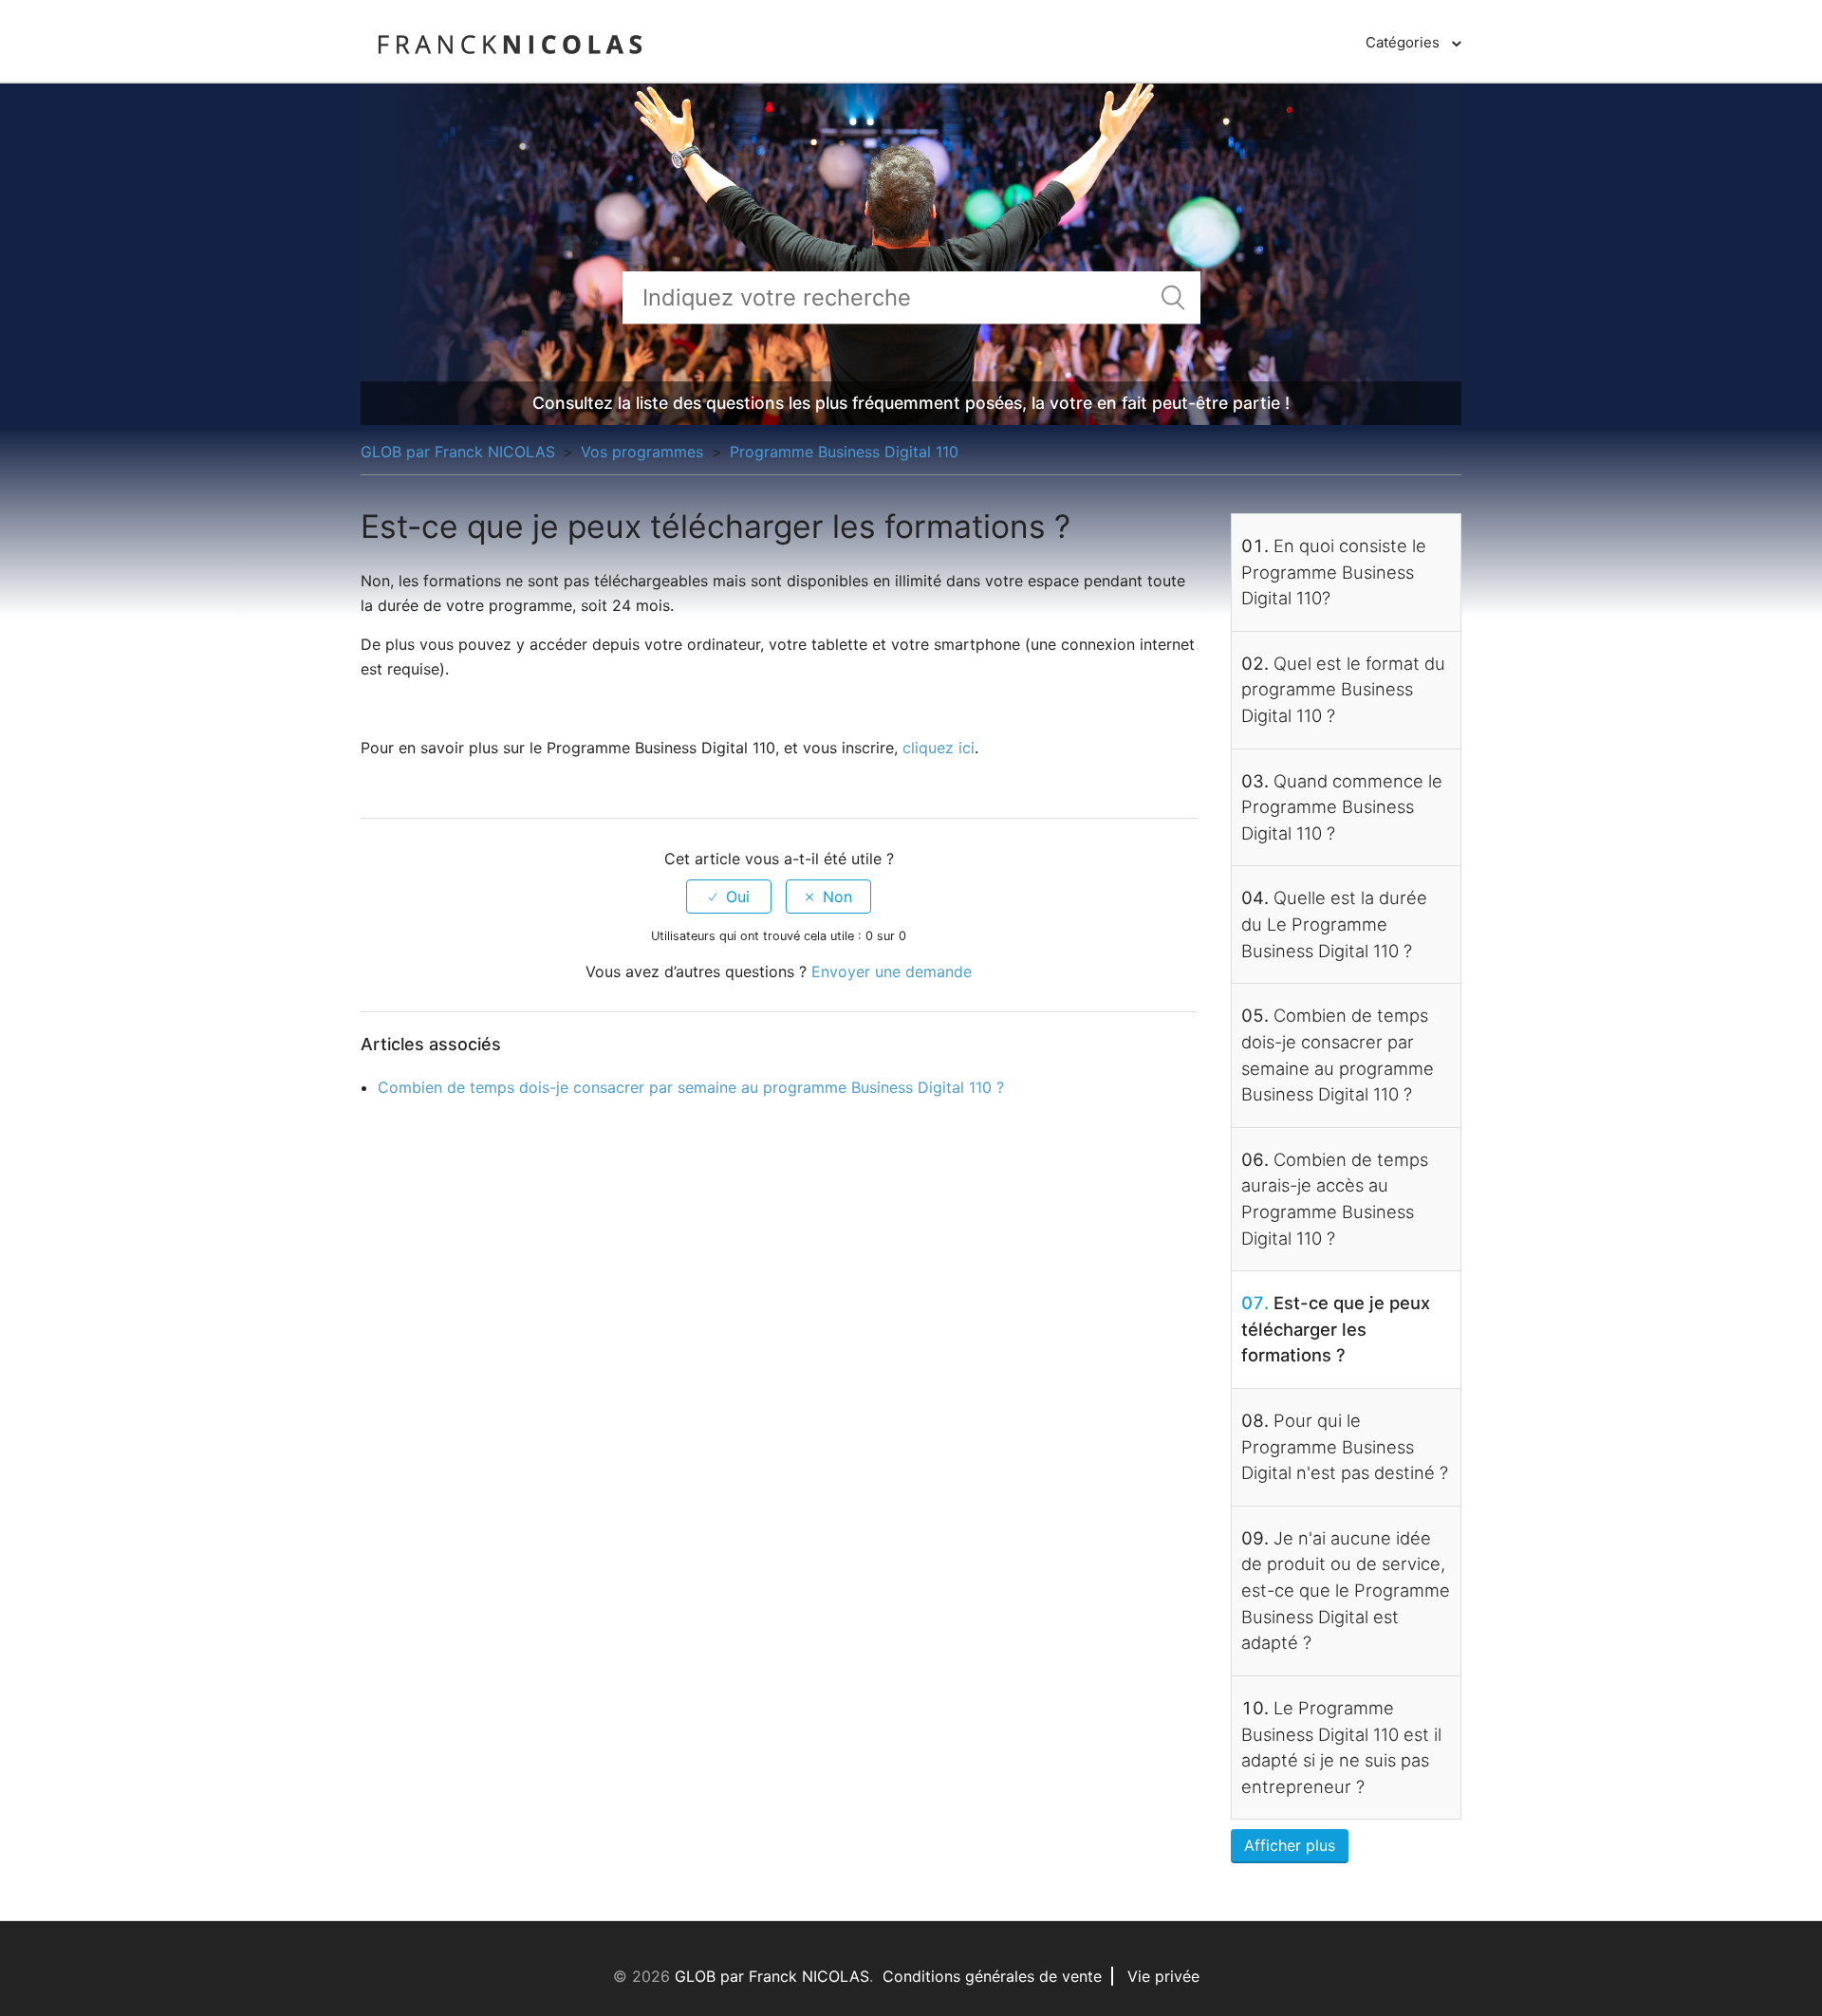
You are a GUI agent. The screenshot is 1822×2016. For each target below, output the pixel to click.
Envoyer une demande (892, 971)
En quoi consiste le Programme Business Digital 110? (1334, 572)
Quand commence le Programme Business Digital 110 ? (1342, 807)
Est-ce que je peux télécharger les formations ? (1336, 1329)
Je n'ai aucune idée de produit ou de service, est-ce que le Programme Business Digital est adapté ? (1346, 1590)
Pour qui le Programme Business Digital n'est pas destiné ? (1345, 1446)
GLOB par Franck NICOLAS (458, 452)
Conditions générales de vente (992, 1976)
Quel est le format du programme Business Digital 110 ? (1343, 689)
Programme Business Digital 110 (844, 452)
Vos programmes (644, 452)
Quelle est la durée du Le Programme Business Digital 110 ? (1334, 924)
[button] (1413, 43)
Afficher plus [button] (1290, 1845)
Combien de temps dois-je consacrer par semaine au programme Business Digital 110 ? (691, 1087)
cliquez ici (939, 748)
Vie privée (1163, 1976)
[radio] (729, 897)
